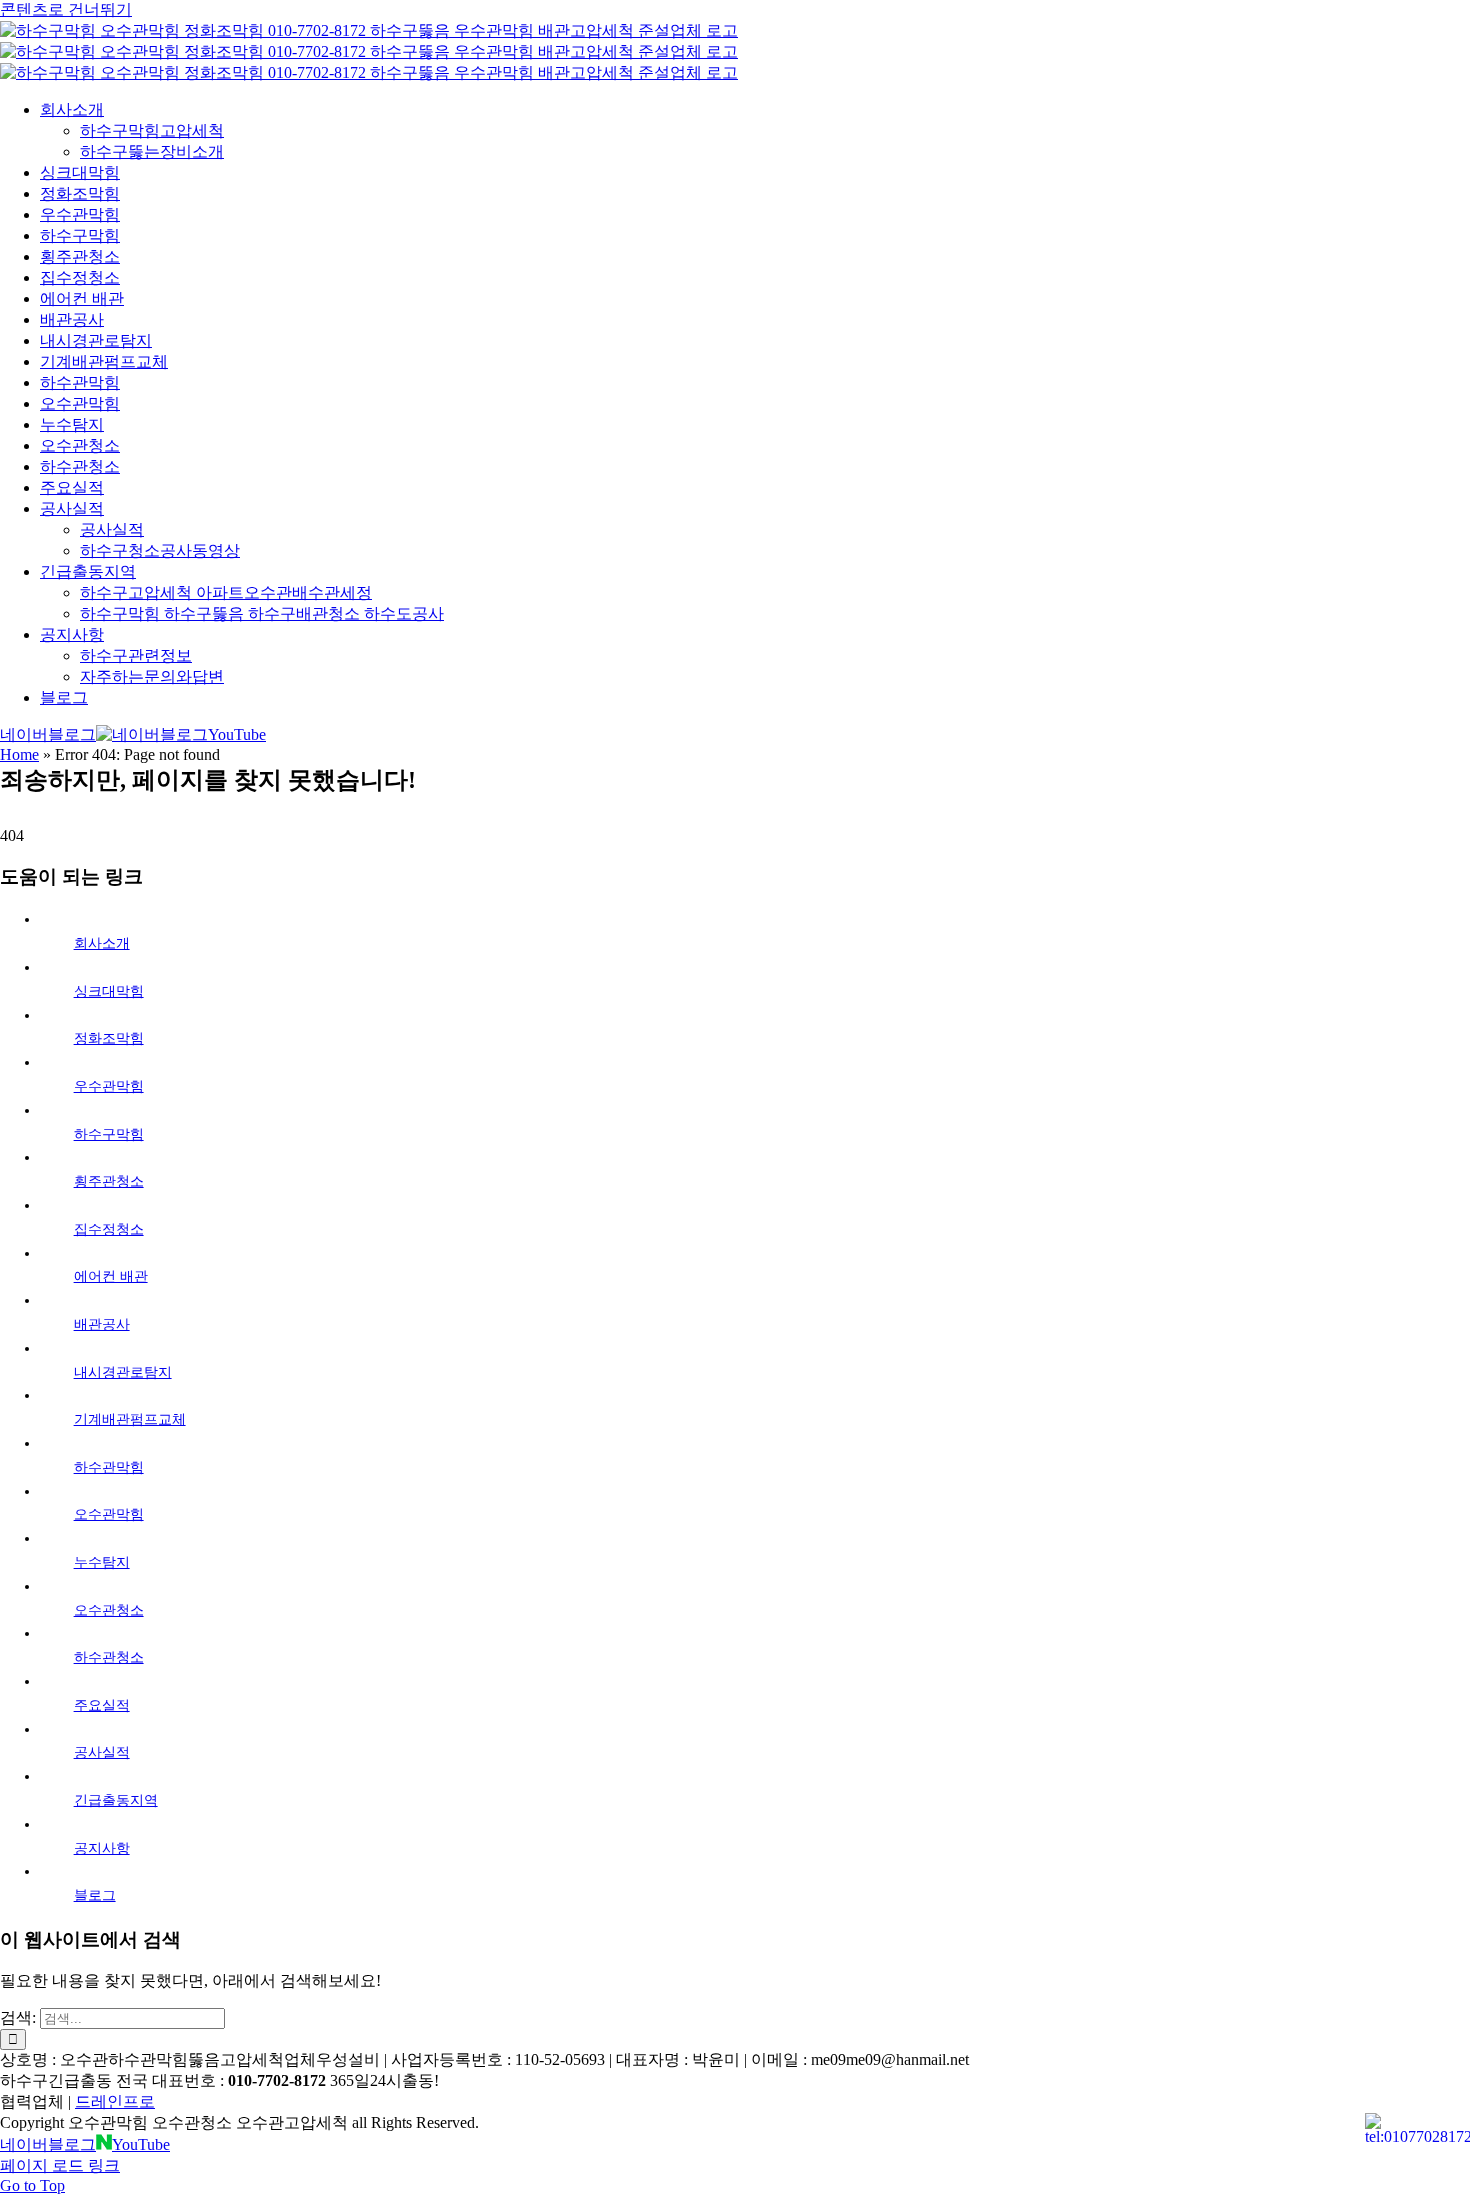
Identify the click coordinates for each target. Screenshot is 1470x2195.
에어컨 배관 (111, 1276)
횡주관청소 (109, 1181)
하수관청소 (109, 1657)
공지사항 (102, 1848)
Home (19, 754)
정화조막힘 (109, 1038)
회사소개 (102, 943)
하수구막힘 (109, 1134)
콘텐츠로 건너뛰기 (66, 9)
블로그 (95, 1895)
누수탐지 (102, 1562)
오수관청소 (109, 1610)
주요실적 (102, 1705)
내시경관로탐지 (123, 1372)
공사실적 (102, 1752)
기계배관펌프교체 (130, 1419)
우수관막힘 (109, 1086)
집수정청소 (109, 1229)
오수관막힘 (109, 1514)
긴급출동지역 (116, 1800)
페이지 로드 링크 (60, 2165)
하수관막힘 (109, 1467)
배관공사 (102, 1324)
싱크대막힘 (109, 991)
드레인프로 (115, 2101)
